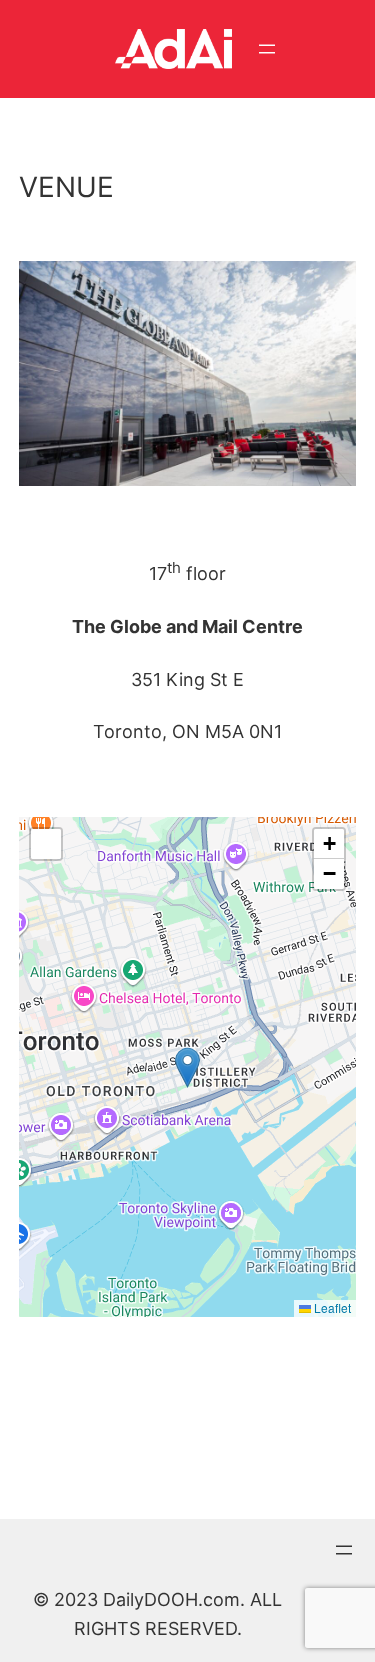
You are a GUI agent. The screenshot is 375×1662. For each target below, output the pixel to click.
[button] (187, 1067)
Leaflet (331, 1307)
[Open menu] (267, 49)
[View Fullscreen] (46, 844)
